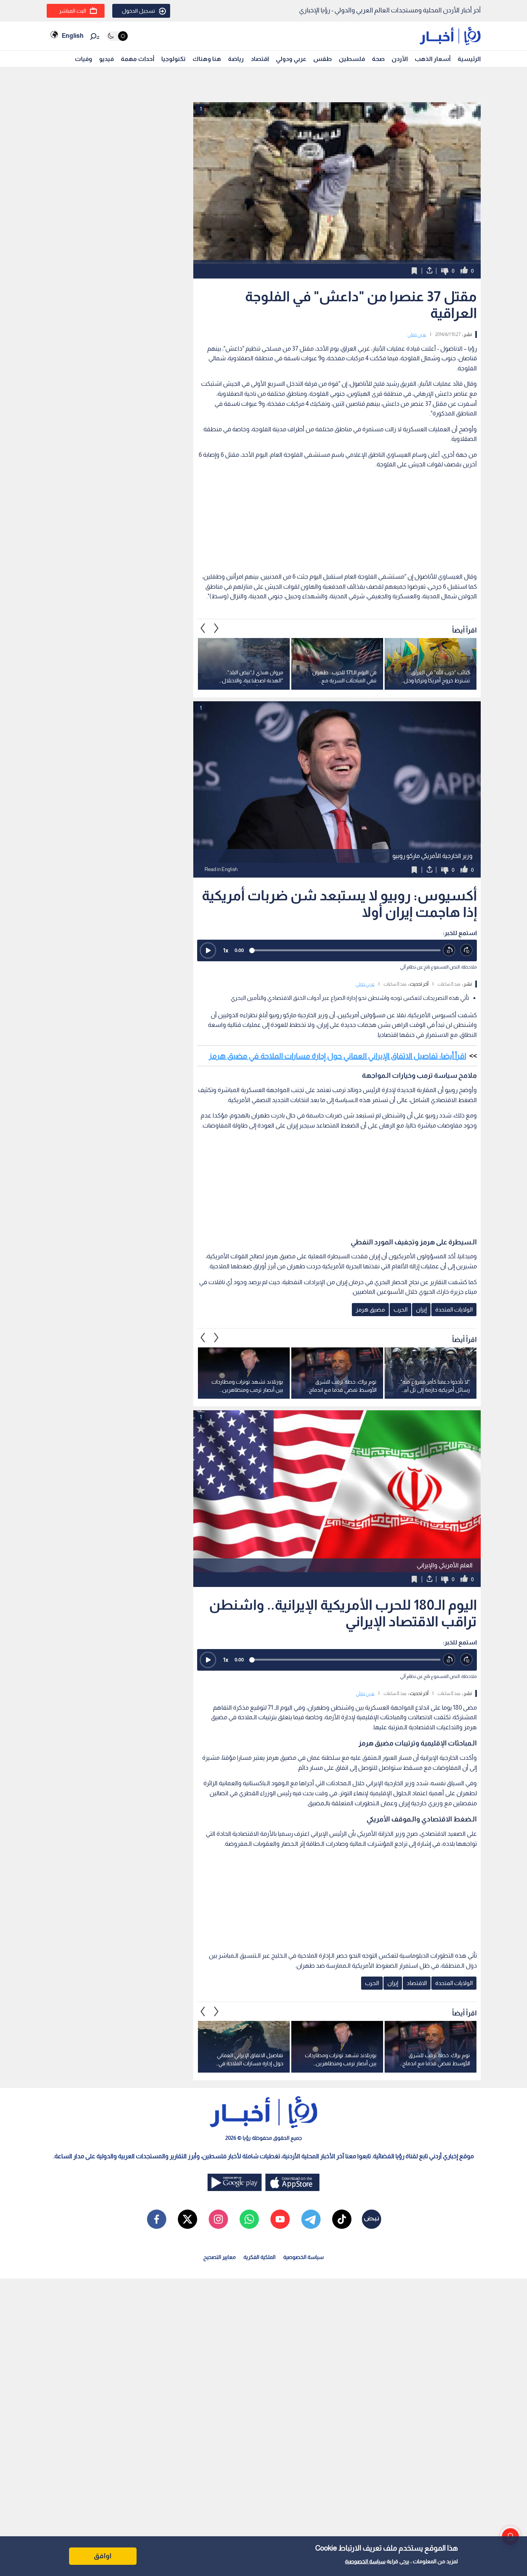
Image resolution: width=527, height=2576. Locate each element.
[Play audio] (208, 950)
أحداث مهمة (138, 59)
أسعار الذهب (433, 59)
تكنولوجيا (173, 59)
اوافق (103, 2556)
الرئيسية (469, 59)
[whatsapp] (249, 2219)
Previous (216, 628)
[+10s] (467, 950)
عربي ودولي (291, 59)
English (73, 36)
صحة (378, 59)
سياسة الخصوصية (365, 2561)
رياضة (236, 59)
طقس (323, 59)
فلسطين (352, 59)
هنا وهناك (207, 59)
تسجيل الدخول (139, 11)
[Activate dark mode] (117, 36)
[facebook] (157, 2219)
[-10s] (449, 950)
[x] (187, 2219)
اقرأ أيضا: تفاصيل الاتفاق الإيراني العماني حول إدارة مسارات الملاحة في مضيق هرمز (337, 1056)
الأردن (400, 59)
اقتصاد (260, 59)
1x (226, 950)
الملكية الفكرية (259, 2257)
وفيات (84, 59)
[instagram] (218, 2219)
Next (203, 628)
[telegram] (311, 2219)
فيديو (106, 59)
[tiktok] (342, 2219)
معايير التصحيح (220, 2257)
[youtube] (280, 2219)
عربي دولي (417, 334)
